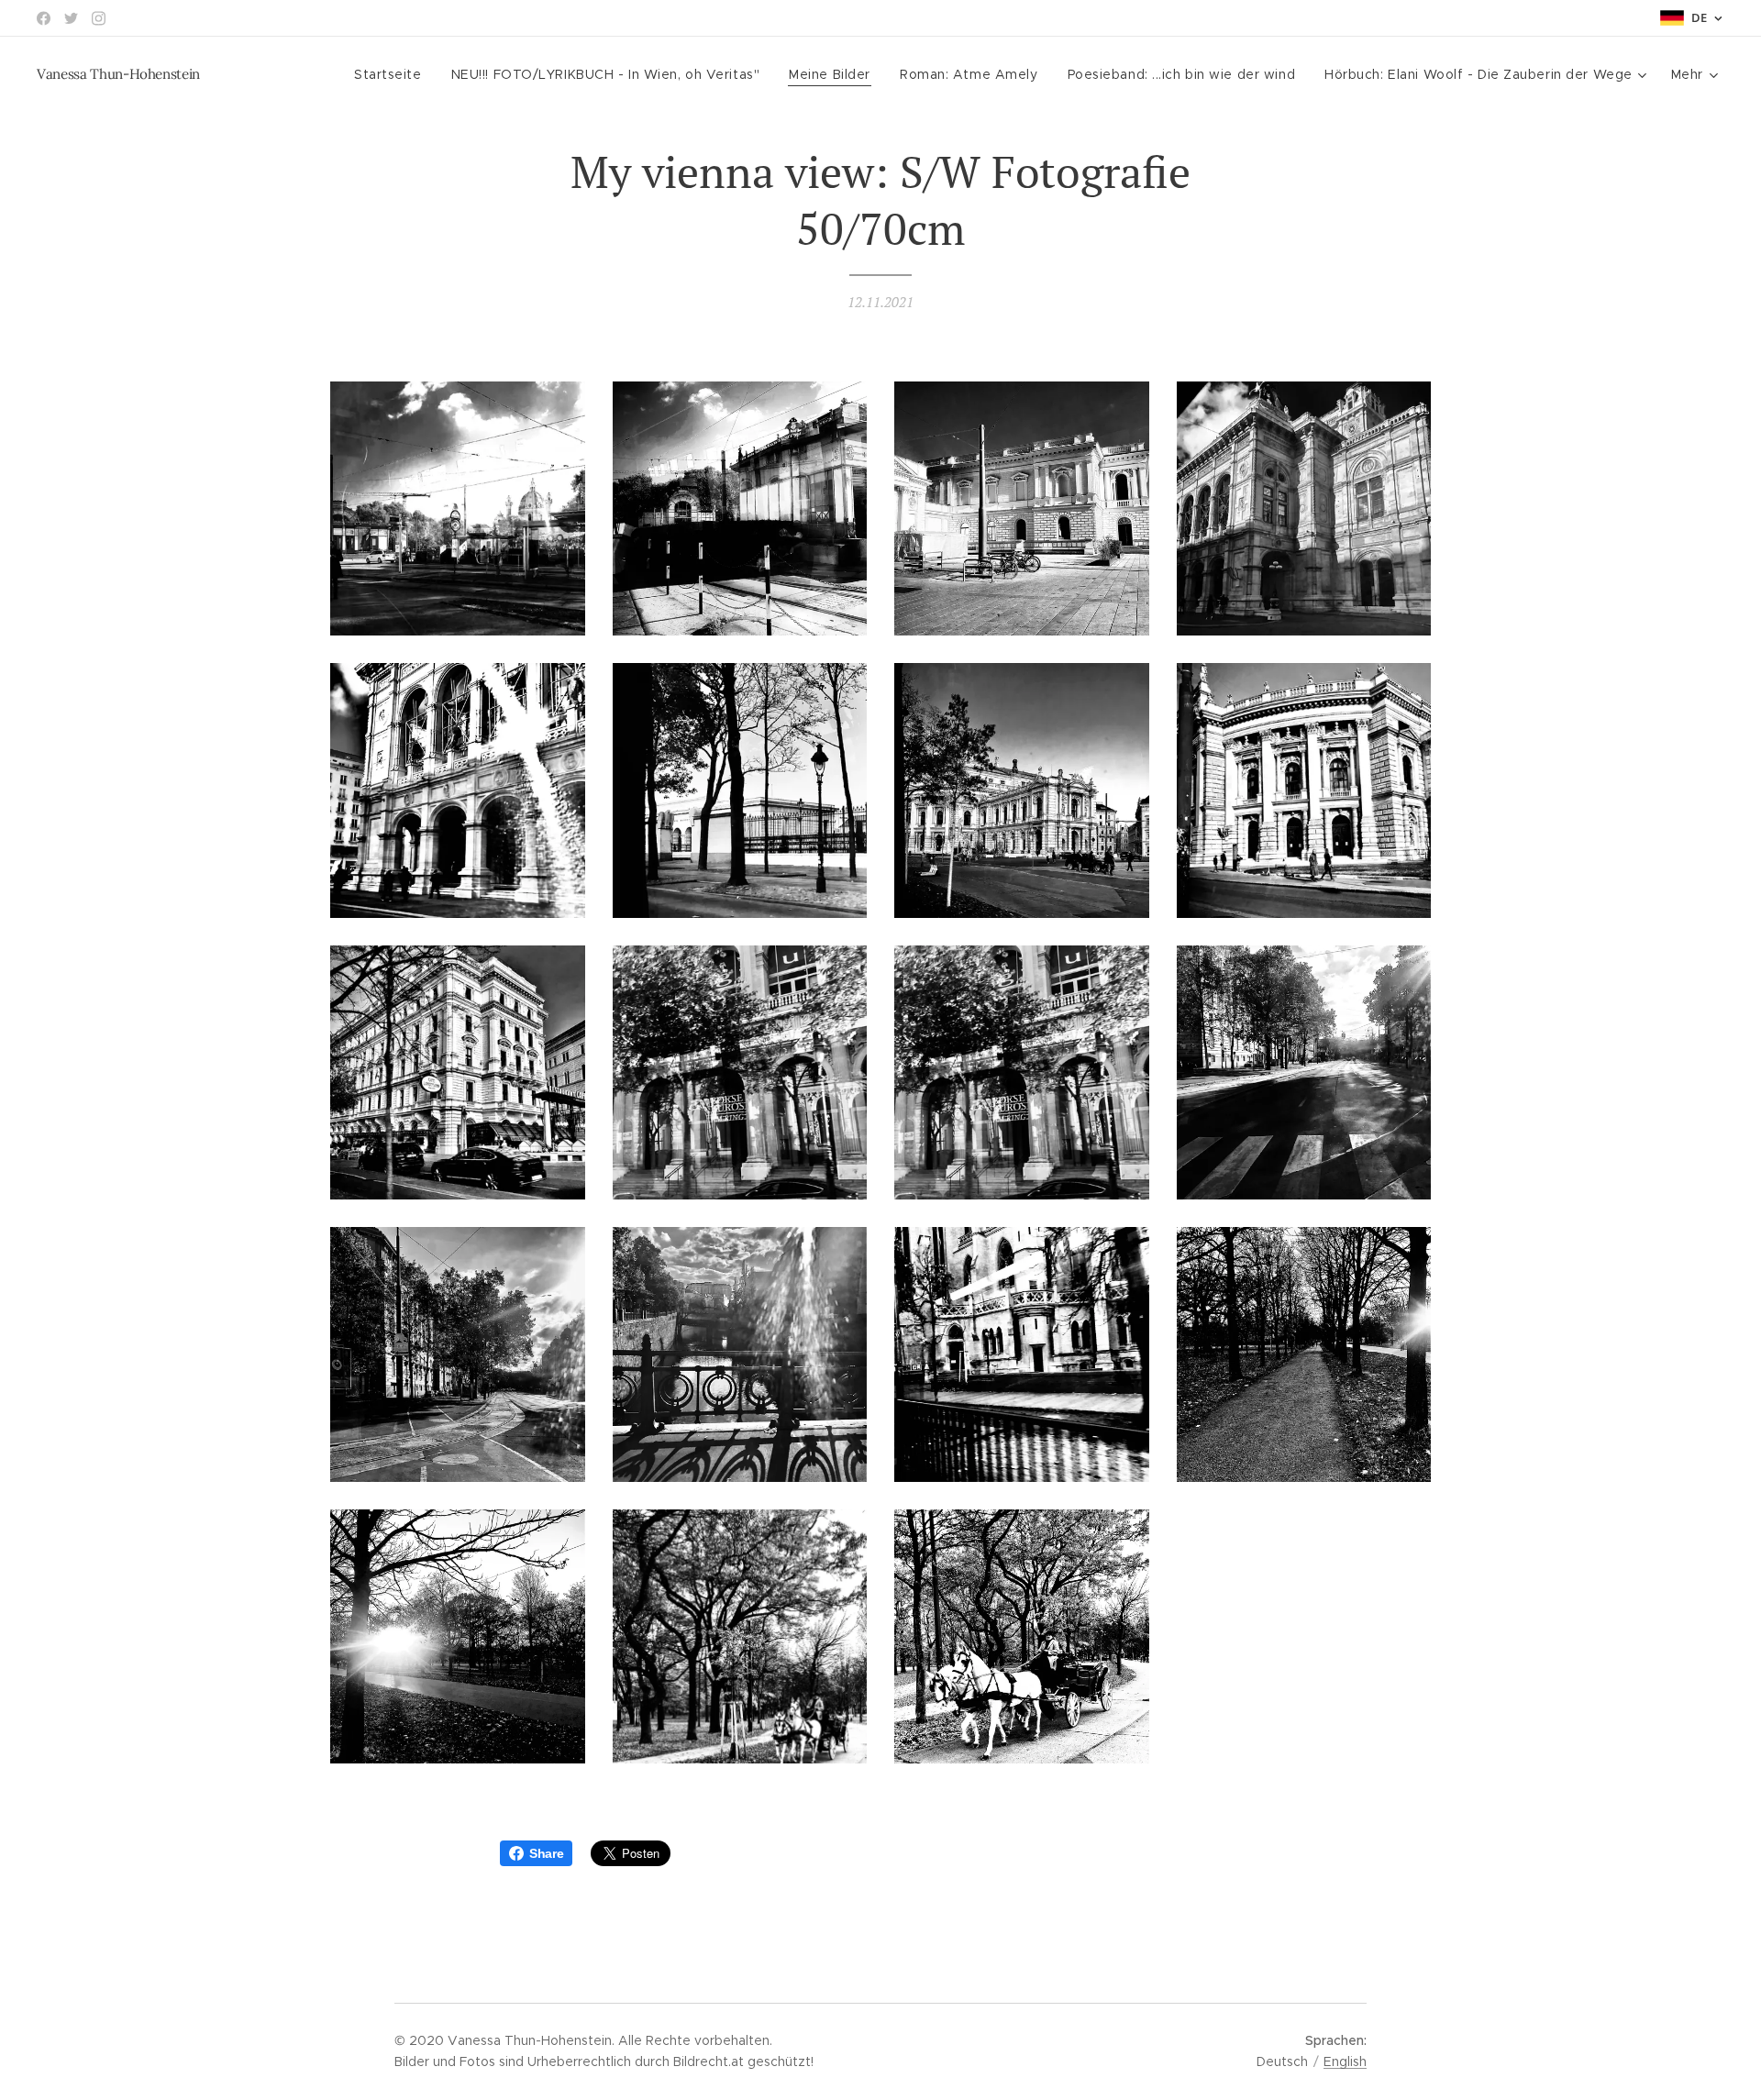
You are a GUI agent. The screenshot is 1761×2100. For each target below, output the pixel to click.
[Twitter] (71, 18)
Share (546, 1853)
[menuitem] (393, 74)
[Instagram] (99, 18)
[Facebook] (44, 18)
